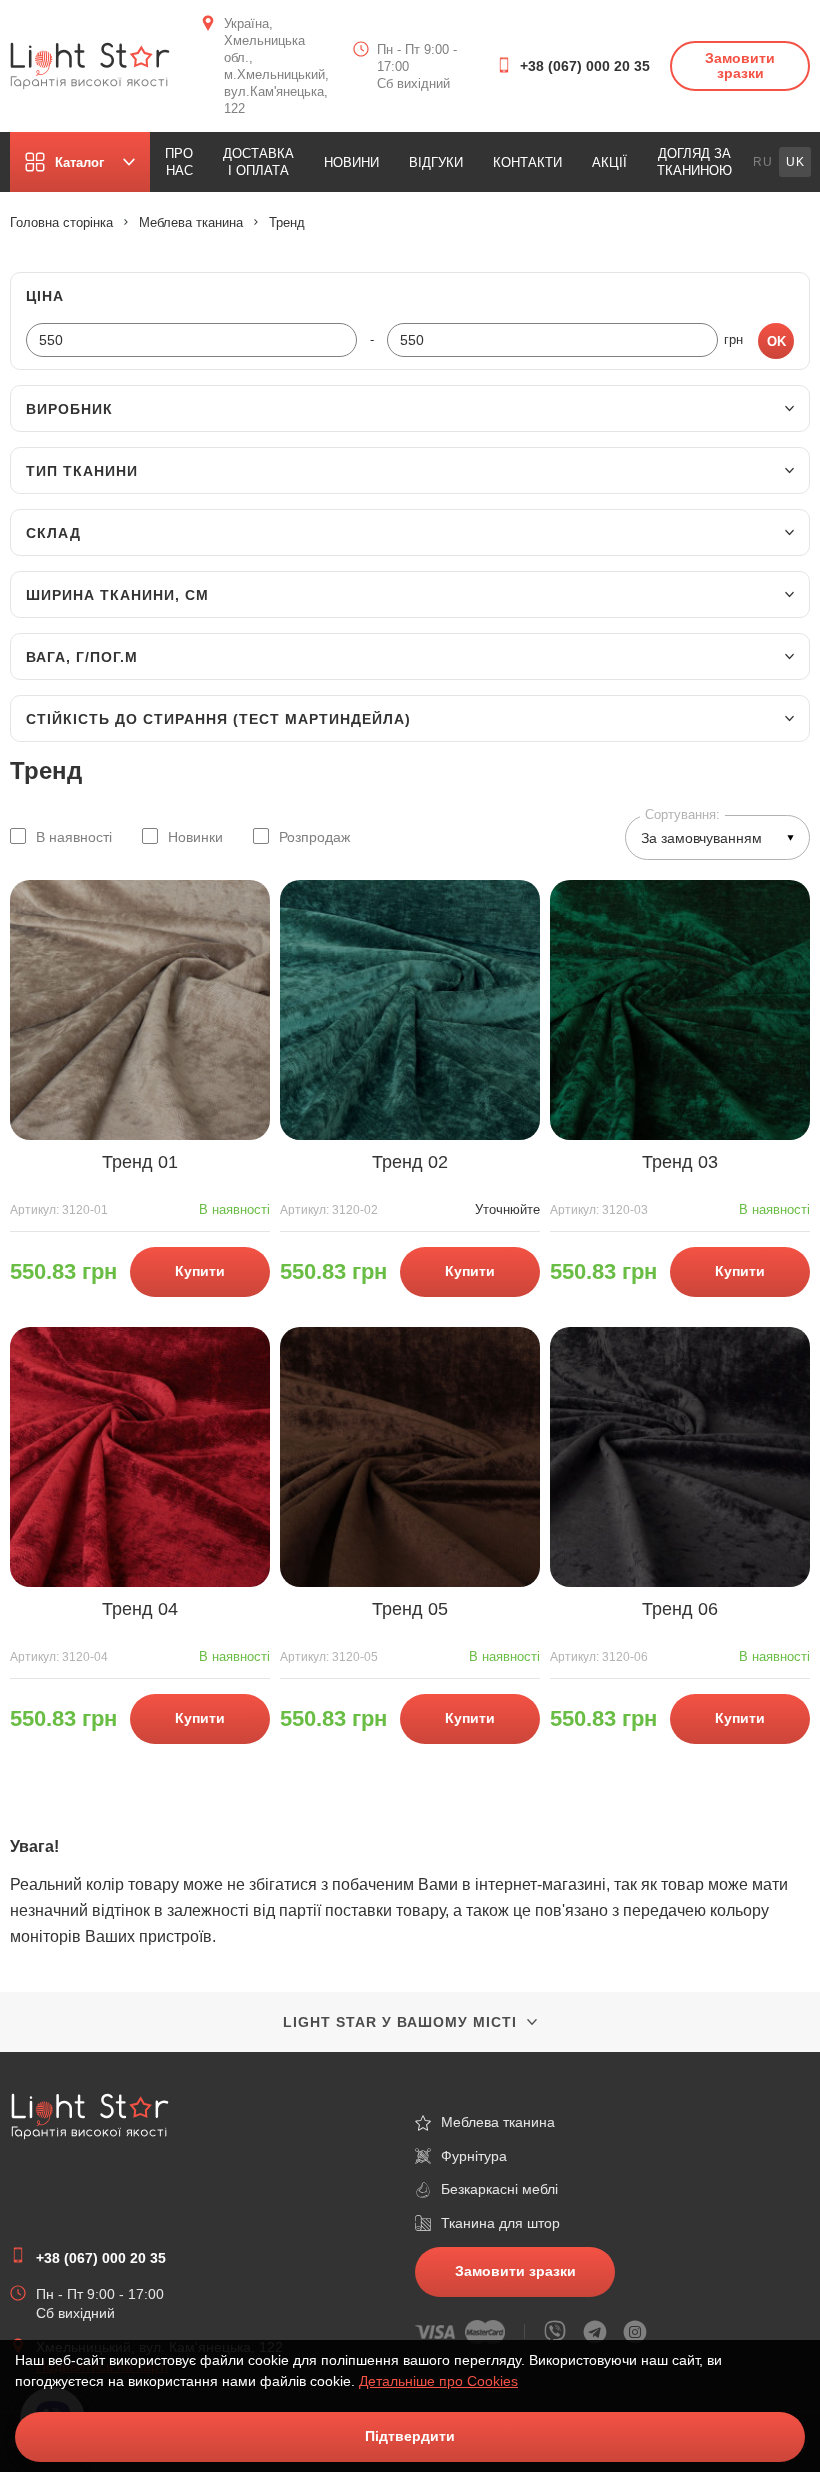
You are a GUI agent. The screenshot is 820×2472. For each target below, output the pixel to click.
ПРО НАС (179, 162)
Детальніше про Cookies (438, 2381)
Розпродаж (314, 837)
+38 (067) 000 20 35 (585, 66)
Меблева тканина (191, 222)
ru (763, 162)
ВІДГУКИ (436, 162)
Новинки (195, 837)
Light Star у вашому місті (400, 2022)
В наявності (74, 837)
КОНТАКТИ (527, 162)
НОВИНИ (351, 162)
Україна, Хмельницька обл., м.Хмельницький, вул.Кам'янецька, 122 (276, 66)
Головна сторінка (61, 222)
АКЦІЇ (609, 162)
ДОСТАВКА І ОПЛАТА (258, 162)
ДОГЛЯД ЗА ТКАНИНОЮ (694, 162)
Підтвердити (410, 2436)
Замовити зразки (740, 65)
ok (776, 341)
